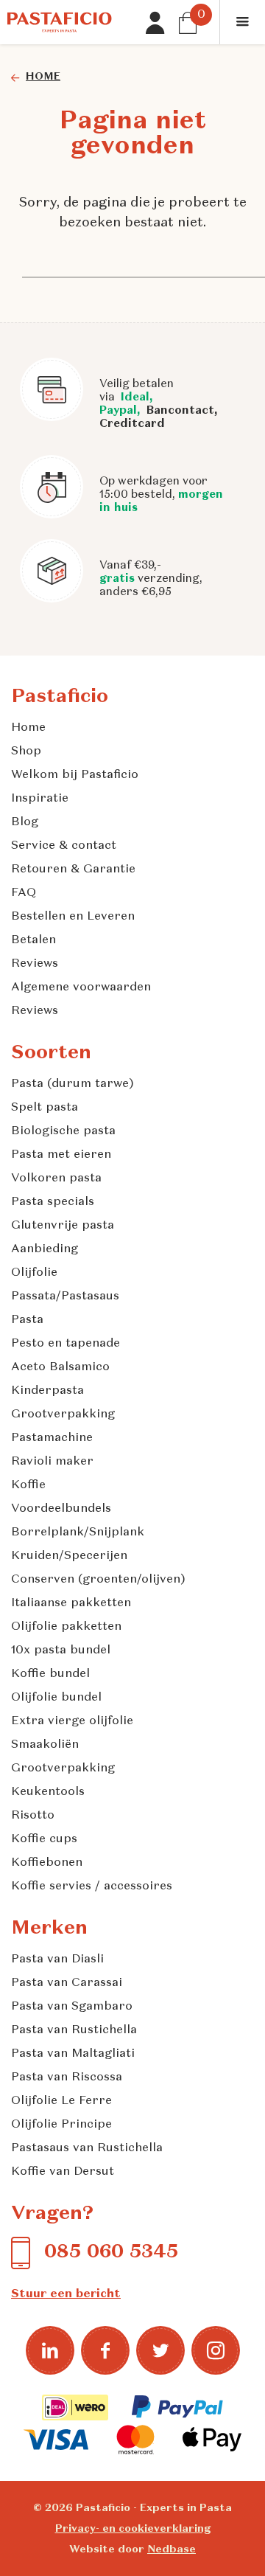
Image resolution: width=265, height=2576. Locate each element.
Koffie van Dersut (63, 2172)
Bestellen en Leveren (73, 917)
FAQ (24, 893)
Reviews (35, 964)
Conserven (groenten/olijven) (98, 1580)
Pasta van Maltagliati (73, 2054)
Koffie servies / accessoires (92, 1886)
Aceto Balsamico (60, 1367)
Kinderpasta (47, 1391)
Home (28, 728)
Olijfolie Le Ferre (61, 2101)
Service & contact (64, 846)
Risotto (33, 1816)
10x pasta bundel (61, 1650)
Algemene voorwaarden (81, 987)
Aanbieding (45, 1249)
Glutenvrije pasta (63, 1226)
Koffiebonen (47, 1863)
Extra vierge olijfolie (72, 1721)
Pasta (27, 1320)
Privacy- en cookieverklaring (133, 2529)
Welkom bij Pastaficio (75, 775)
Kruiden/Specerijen (69, 1556)
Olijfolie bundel (56, 1698)
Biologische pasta (63, 1131)
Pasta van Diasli (57, 1959)
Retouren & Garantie (73, 869)
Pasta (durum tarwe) (73, 1084)
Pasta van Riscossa (67, 2077)
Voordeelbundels (61, 1509)
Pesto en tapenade (66, 1344)
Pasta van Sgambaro (72, 2007)
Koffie (28, 1485)
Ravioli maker (52, 1462)
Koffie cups (44, 1839)
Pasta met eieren (61, 1155)
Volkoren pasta (56, 1178)
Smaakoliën (45, 1745)
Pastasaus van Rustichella (87, 2148)
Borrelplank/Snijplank (78, 1532)
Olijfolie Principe (61, 2125)
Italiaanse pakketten (71, 1603)
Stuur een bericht (66, 2294)
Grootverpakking (63, 1414)
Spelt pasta (45, 1108)
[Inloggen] (157, 23)
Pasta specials (53, 1202)
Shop (26, 751)
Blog (25, 822)
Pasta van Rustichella (74, 2030)
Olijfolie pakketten (66, 1627)
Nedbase (172, 2549)
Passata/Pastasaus (65, 1296)
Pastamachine (52, 1438)
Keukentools (48, 1792)
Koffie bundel (50, 1674)
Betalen (33, 940)
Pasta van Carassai (67, 1983)
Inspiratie (40, 799)
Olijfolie (34, 1273)
